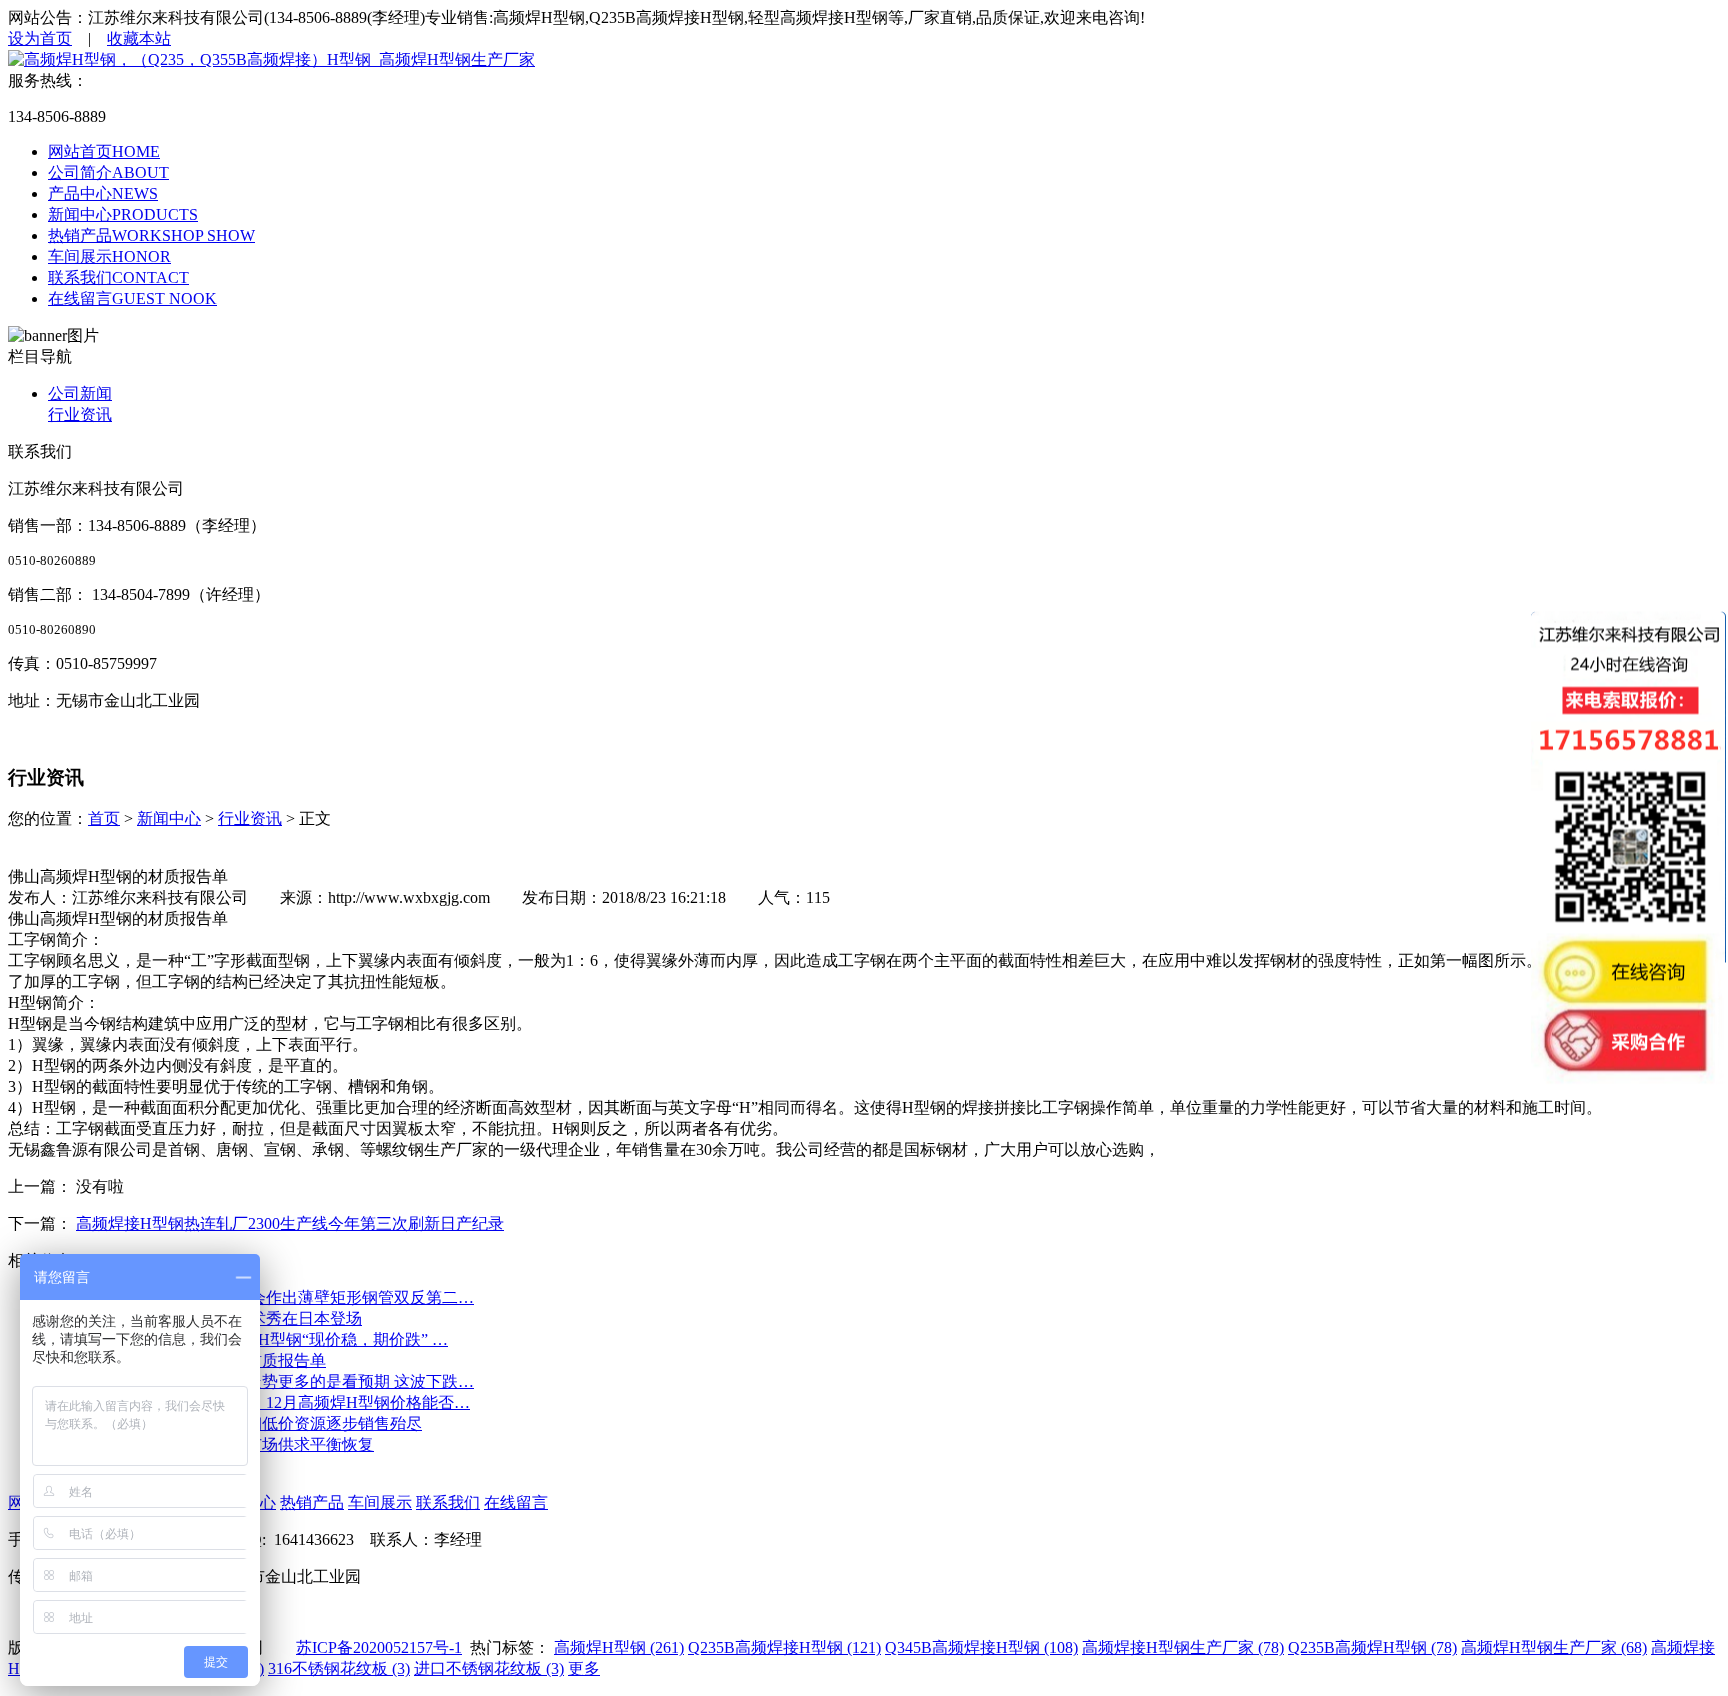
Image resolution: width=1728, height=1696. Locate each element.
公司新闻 (80, 393)
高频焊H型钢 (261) (619, 1647)
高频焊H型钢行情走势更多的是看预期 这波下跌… (298, 1381)
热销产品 (312, 1502)
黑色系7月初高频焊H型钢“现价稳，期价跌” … (285, 1339)
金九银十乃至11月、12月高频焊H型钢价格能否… (296, 1402)
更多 (584, 1668)
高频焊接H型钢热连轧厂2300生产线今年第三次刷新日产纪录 (290, 1223)
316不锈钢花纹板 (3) (339, 1668)
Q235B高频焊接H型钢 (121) (784, 1647)
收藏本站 (139, 38)
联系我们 (448, 1502)
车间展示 (380, 1502)
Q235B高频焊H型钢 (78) (1372, 1647)
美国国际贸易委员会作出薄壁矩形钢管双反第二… (298, 1297)
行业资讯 (80, 414)
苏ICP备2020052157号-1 (379, 1647)
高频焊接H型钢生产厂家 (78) (1183, 1647)
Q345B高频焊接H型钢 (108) (981, 1647)
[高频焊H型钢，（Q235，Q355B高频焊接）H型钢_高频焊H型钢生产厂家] (271, 59)
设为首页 (40, 38)
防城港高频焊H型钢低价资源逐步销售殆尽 (272, 1423)
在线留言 (516, 1502)
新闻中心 (169, 818)
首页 (104, 818)
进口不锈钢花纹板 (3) (489, 1668)
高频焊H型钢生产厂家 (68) (1554, 1647)
